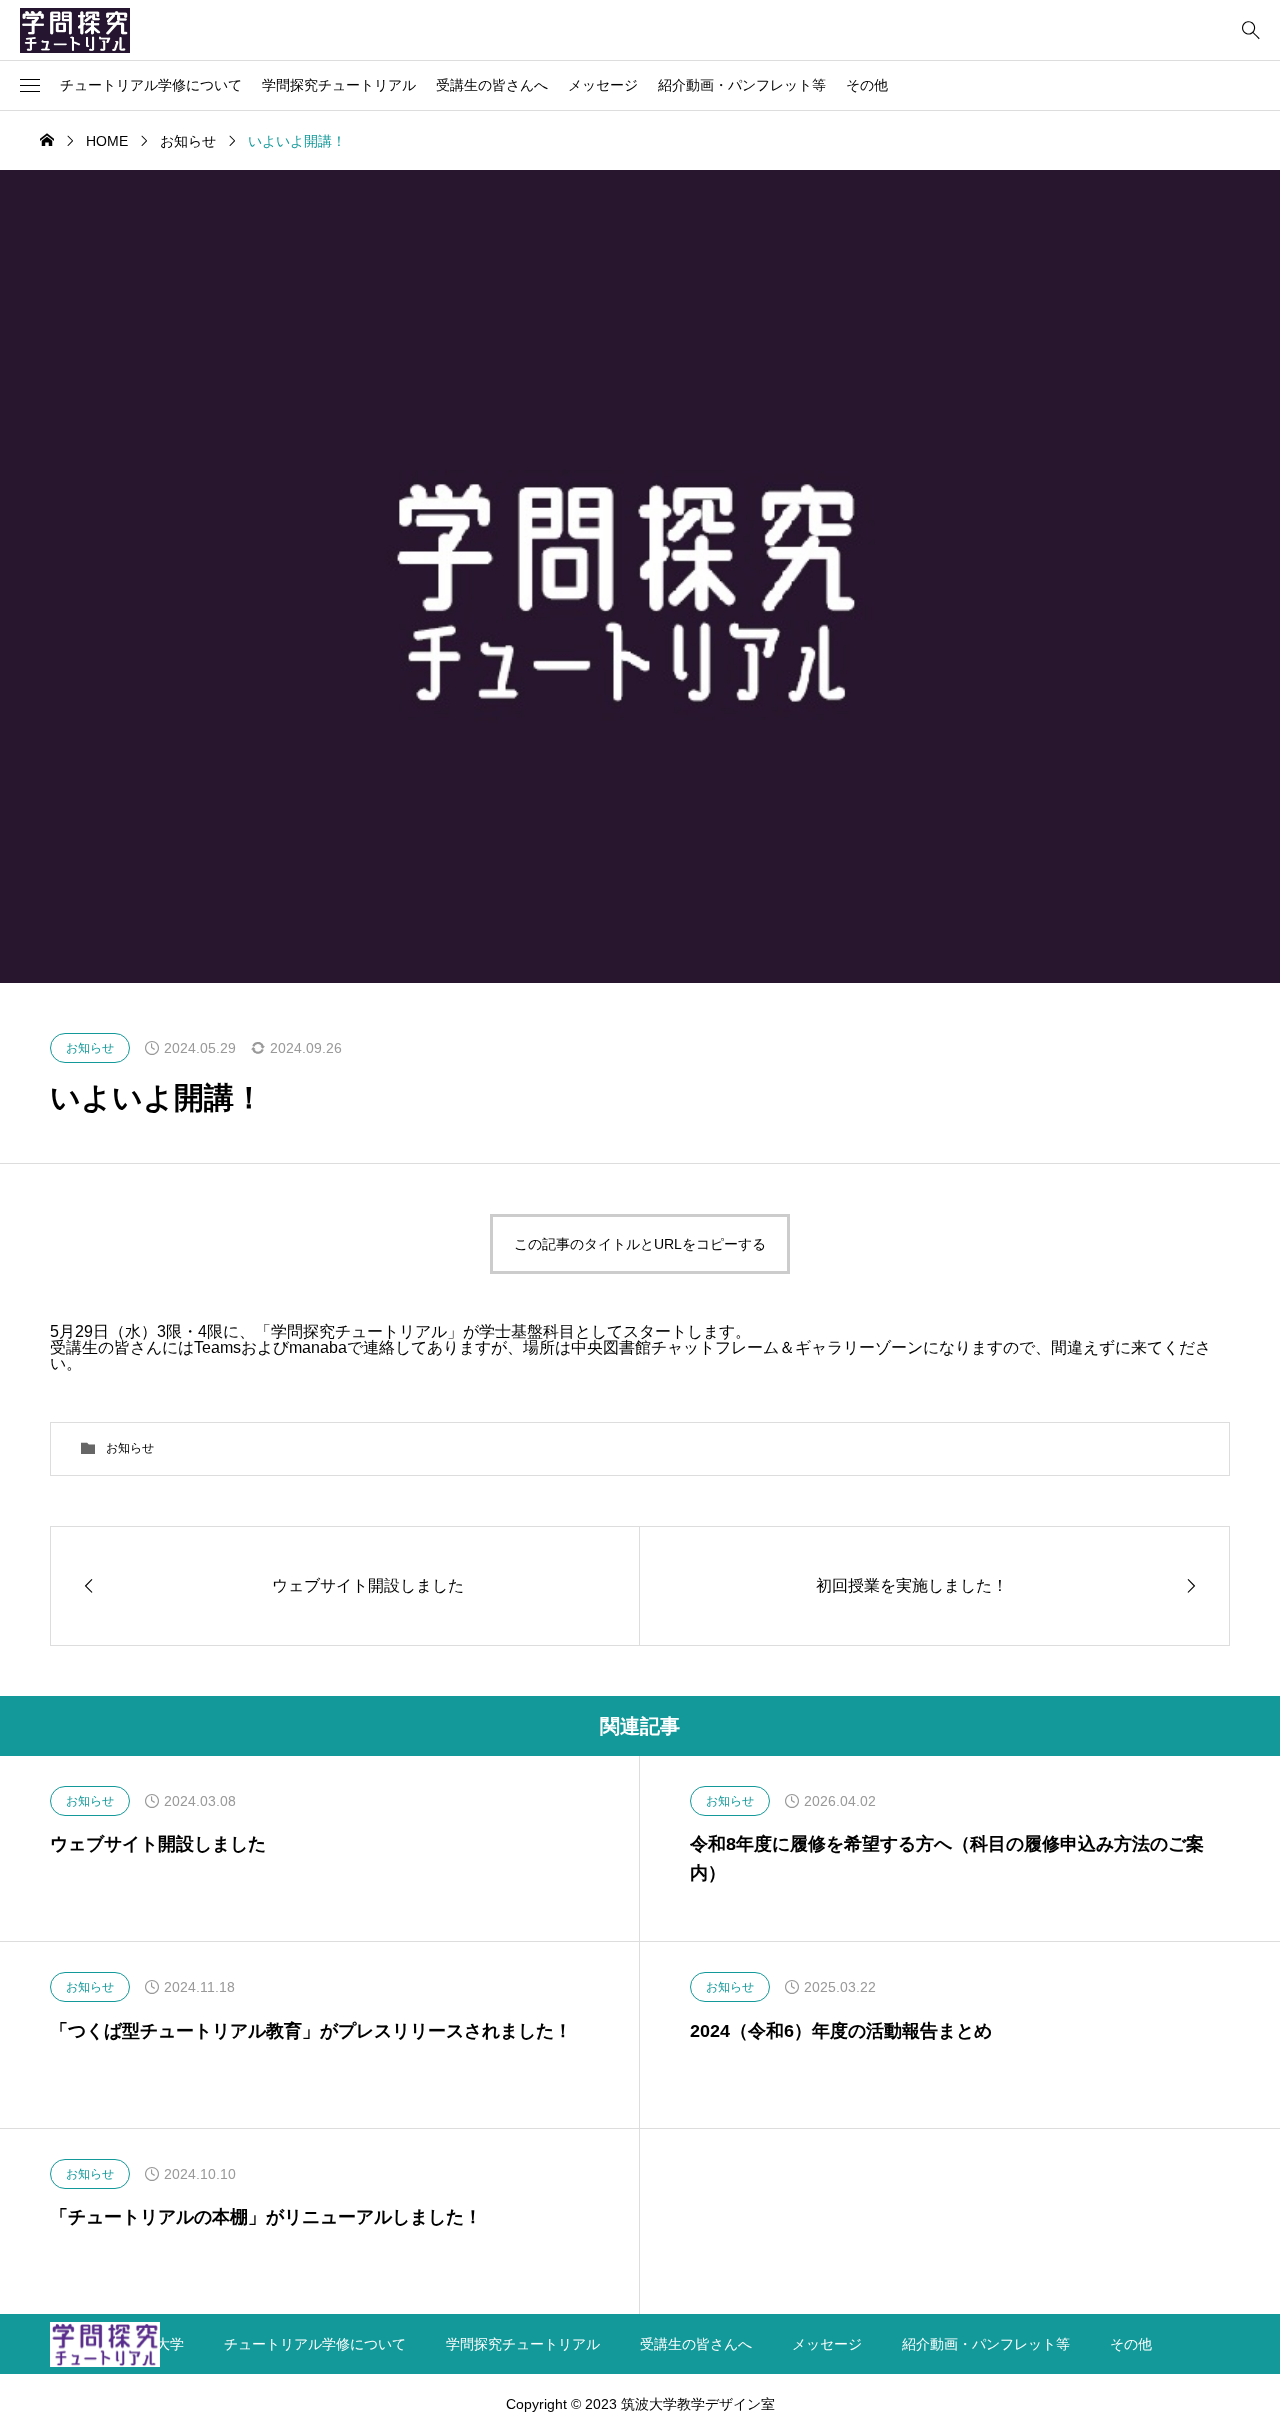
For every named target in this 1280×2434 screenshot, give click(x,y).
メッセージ (603, 85)
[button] (30, 86)
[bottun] (1250, 30)
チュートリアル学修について (151, 85)
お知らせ (130, 1448)
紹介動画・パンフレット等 (742, 85)
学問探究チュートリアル (339, 85)
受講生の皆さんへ (492, 85)
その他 (867, 85)
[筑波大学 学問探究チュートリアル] (75, 30)
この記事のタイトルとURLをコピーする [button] (640, 1244)
